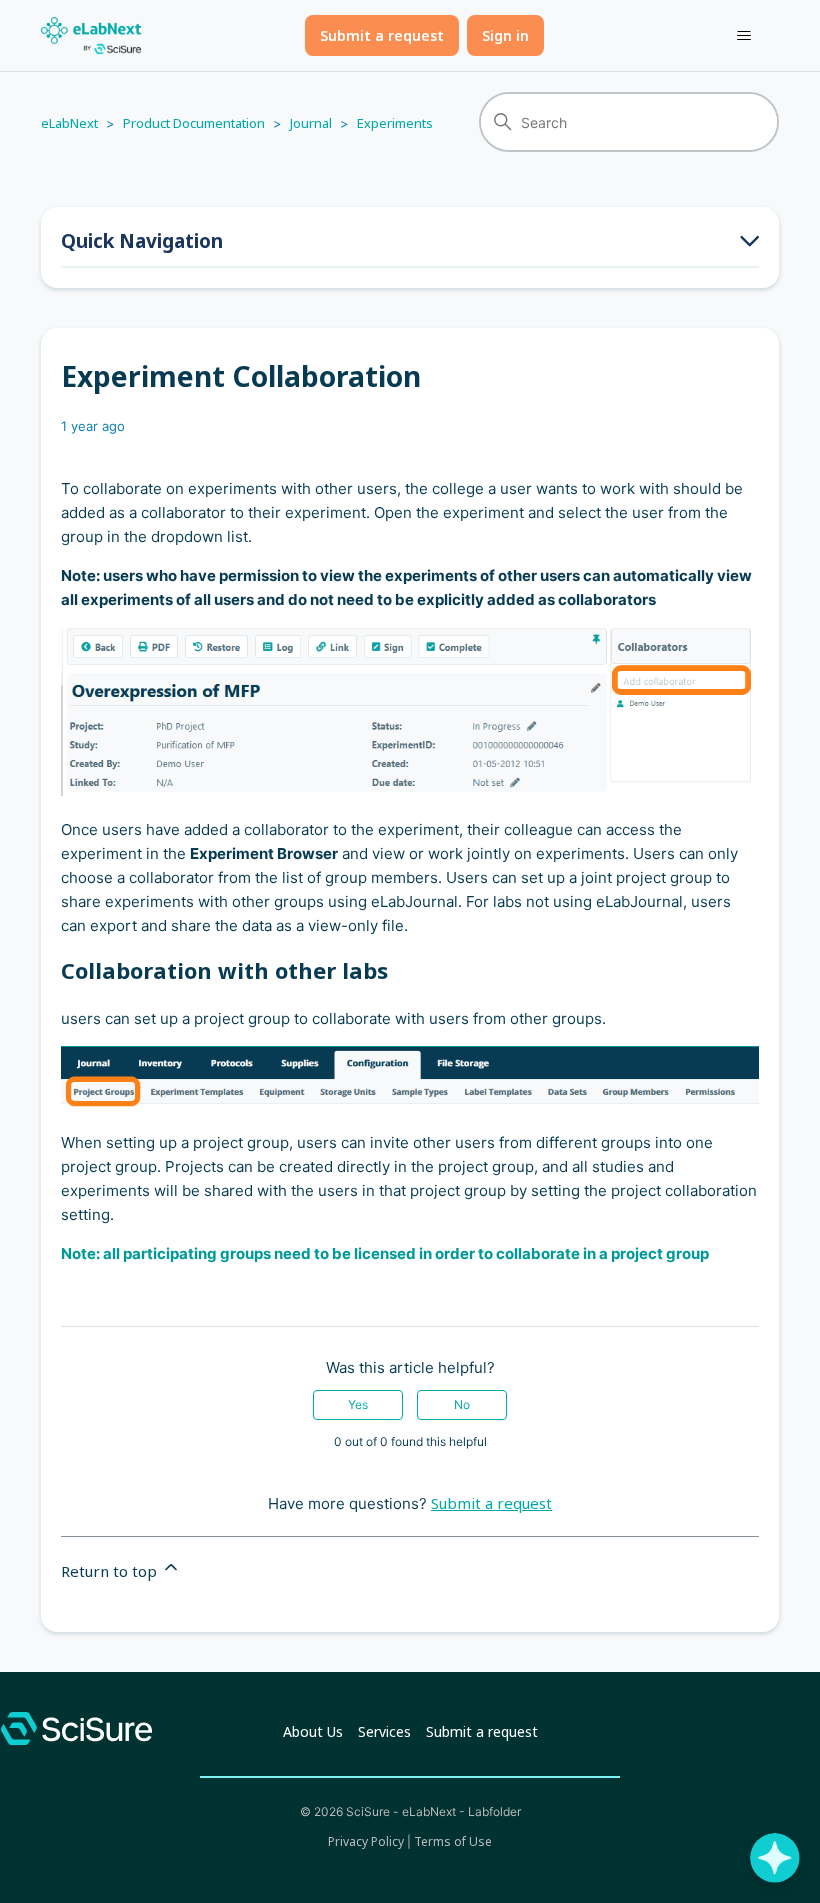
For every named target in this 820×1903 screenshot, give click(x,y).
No (462, 1404)
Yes (358, 1404)
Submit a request (382, 35)
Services (384, 1731)
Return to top (111, 1571)
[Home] (91, 35)
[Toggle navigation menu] (743, 36)
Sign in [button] (505, 35)
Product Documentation (194, 123)
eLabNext (69, 123)
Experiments (395, 123)
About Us (313, 1731)
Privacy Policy (366, 1841)
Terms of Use (453, 1841)
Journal (311, 123)
